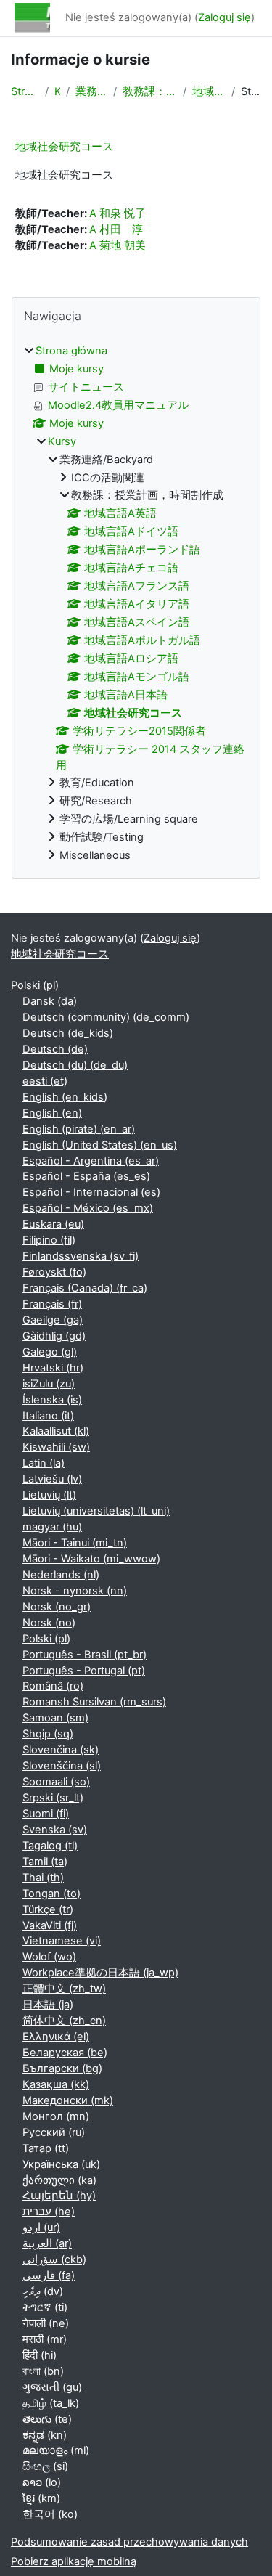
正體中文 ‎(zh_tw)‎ (64, 1989)
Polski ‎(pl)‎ (35, 985)
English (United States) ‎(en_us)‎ (100, 1145)
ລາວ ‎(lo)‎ (42, 2482)
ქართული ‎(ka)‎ (59, 2180)
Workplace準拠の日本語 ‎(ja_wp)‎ (100, 1973)
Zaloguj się (224, 17)
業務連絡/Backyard (91, 91)
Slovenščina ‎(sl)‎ (62, 1766)
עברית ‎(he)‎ (49, 2212)
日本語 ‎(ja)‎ (48, 2005)
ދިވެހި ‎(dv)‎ (43, 2291)
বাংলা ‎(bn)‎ (43, 2371)
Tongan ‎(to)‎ (51, 1894)
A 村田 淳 (116, 229)
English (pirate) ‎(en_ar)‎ (79, 1129)
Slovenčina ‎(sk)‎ (61, 1750)
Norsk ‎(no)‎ (49, 1623)
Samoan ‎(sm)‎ (55, 1718)
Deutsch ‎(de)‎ (55, 1049)
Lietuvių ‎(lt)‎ (49, 1495)
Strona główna (25, 91)
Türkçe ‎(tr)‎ (48, 1909)
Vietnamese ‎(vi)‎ (62, 1941)
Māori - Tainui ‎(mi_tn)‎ (75, 1543)
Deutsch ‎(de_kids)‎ (68, 1033)
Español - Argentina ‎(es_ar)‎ (91, 1161)
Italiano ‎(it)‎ (48, 1416)
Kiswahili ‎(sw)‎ (56, 1447)
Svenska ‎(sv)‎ (55, 1830)
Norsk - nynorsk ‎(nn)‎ (75, 1591)
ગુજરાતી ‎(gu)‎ (52, 2387)
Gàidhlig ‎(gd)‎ (54, 1336)
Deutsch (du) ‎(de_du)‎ (75, 1065)
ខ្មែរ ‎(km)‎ (41, 2498)
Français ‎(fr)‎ (52, 1304)
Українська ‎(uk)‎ (61, 2164)
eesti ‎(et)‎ (45, 1081)
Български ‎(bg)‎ (62, 2068)
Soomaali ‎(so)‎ (56, 1782)
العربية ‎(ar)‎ (47, 2243)
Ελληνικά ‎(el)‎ (56, 2037)
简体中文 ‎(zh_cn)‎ (64, 2021)
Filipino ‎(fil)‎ (49, 1240)
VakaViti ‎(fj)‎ (50, 1925)
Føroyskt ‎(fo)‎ (54, 1272)
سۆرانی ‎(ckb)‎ (54, 2259)
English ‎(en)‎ (52, 1113)
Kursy (57, 91)
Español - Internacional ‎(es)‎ (91, 1192)
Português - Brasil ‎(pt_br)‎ (85, 1655)
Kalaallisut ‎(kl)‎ (56, 1431)
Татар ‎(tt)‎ (46, 2148)
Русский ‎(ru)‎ (54, 2132)
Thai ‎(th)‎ (43, 1878)
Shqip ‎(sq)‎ (48, 1734)
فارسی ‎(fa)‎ (49, 2275)
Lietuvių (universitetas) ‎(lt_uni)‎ (96, 1511)
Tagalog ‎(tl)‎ (50, 1846)
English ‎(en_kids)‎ (65, 1097)
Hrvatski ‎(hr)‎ (53, 1368)
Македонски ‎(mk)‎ (68, 2100)
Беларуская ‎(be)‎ (65, 2053)
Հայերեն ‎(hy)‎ (59, 2196)
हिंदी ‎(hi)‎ (40, 2355)
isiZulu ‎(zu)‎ (49, 1384)
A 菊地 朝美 (118, 245)
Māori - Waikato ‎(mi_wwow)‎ (91, 1559)
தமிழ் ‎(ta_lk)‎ (51, 2403)
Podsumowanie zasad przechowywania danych (129, 2542)
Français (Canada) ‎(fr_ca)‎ (85, 1288)
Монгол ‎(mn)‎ (56, 2116)
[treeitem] (136, 604)
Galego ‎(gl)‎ (50, 1352)
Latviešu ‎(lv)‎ (52, 1479)
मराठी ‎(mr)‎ (45, 2339)
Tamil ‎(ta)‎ (45, 1862)
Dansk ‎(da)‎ (50, 1001)
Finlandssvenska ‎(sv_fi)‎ (81, 1256)
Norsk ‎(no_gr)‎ (57, 1607)
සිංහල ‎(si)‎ (45, 2466)
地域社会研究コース (209, 91)
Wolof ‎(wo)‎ (49, 1957)
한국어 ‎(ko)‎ (50, 2514)
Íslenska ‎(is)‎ (52, 1400)
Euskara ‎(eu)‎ (53, 1224)
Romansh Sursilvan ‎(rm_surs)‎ (94, 1702)
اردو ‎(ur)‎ (41, 2227)
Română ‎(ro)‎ (53, 1686)
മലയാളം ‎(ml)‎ (56, 2450)
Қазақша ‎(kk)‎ (56, 2084)
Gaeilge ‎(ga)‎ (53, 1320)
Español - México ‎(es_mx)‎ (88, 1208)
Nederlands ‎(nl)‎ (61, 1575)
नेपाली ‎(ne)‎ (46, 2323)
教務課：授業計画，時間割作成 (150, 91)
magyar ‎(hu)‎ (52, 1527)
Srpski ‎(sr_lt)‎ (53, 1798)
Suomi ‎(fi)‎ (46, 1814)
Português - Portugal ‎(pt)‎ (84, 1671)
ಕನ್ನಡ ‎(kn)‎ (45, 2435)
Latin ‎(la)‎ (44, 1463)
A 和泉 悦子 (118, 213)
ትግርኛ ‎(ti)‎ (45, 2307)
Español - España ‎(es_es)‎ (86, 1176)
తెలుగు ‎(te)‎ (47, 2419)
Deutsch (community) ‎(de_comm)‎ (106, 1017)
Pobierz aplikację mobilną (74, 2561)
